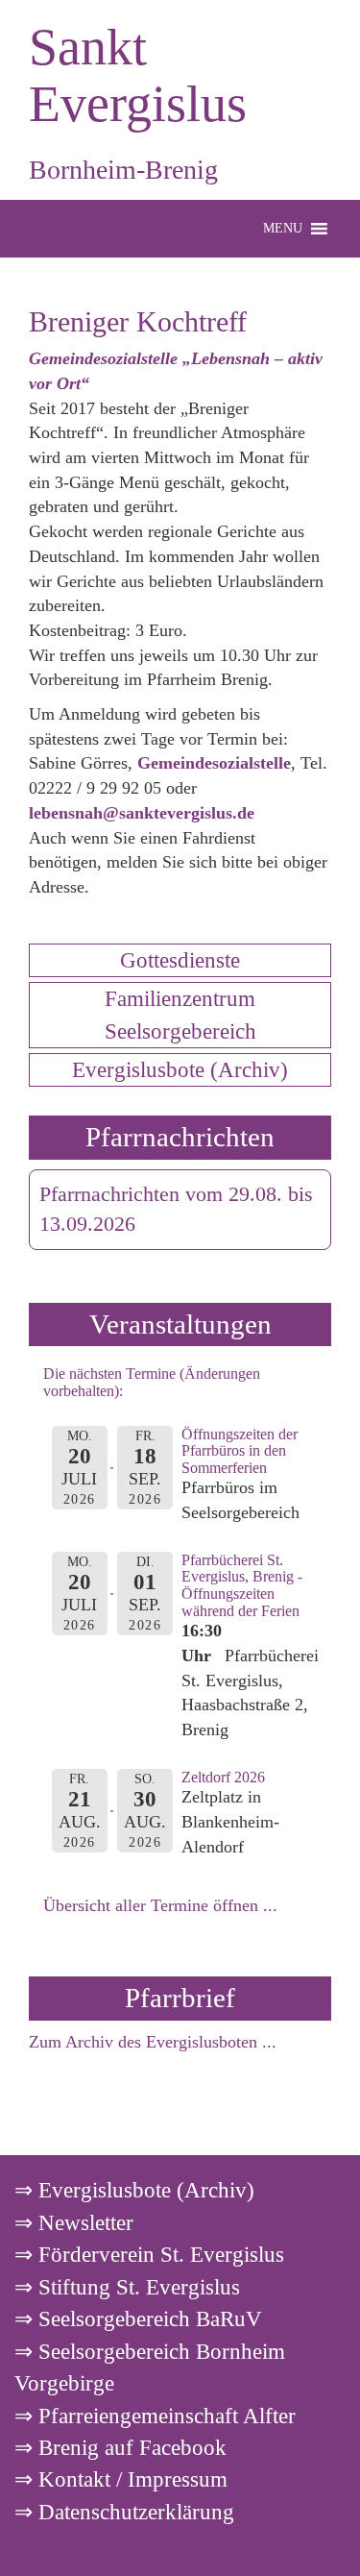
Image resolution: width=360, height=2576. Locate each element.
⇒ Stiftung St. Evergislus (127, 2287)
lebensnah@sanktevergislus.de (142, 813)
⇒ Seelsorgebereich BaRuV (138, 2318)
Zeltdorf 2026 (223, 1777)
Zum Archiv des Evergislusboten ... (153, 2042)
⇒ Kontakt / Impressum (121, 2479)
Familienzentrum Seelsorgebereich (180, 1014)
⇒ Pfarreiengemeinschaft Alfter (155, 2416)
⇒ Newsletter (74, 2222)
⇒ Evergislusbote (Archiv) (134, 2190)
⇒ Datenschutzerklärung (124, 2512)
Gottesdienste (180, 960)
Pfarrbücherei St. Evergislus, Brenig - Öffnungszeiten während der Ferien (242, 1585)
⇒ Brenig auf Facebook (120, 2447)
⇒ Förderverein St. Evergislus (149, 2254)
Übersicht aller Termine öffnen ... (160, 1905)
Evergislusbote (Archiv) (180, 1069)
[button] (283, 229)
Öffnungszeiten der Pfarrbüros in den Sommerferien (240, 1451)
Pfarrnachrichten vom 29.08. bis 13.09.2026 (176, 1209)
